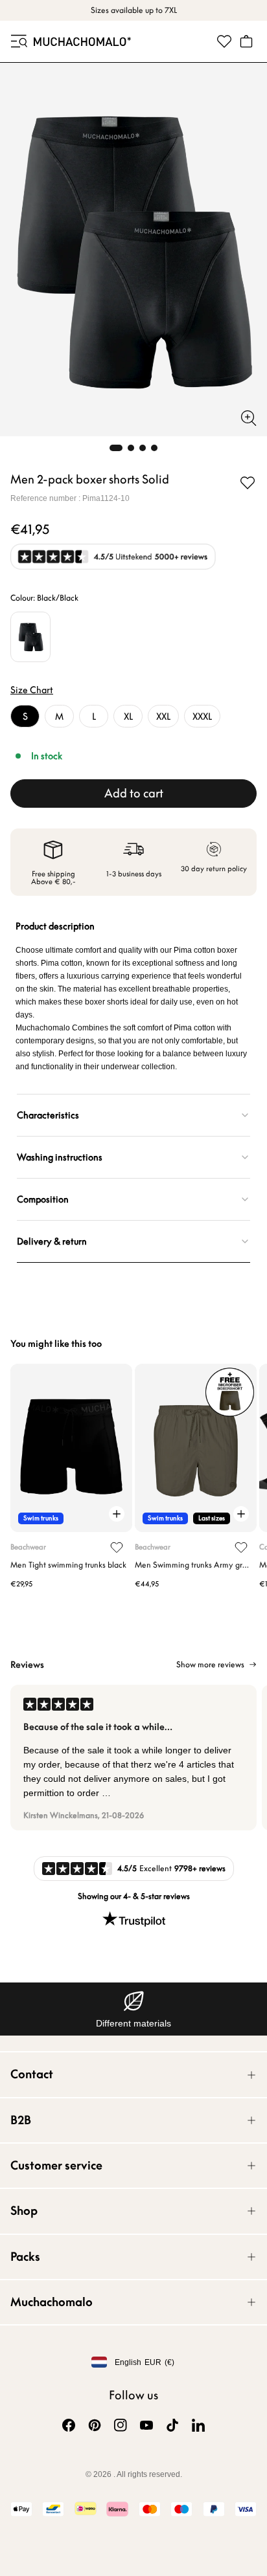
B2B (21, 2120)
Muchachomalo (52, 2302)
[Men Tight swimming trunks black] (71, 1448)
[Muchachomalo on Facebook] (69, 2425)
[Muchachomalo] (82, 41)
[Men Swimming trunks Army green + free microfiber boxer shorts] (196, 1448)
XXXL (202, 716)
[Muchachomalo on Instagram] (121, 2425)
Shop (24, 2211)
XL (128, 716)
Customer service (56, 2165)
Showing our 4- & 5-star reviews (134, 1896)
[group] (133, 1758)
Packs (25, 2257)
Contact (32, 2074)
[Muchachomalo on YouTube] (146, 2425)
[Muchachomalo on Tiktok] (172, 2425)
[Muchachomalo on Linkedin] (198, 2425)
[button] (18, 41)
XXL (163, 716)
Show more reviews (210, 1665)
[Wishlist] (224, 41)
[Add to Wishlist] (248, 483)
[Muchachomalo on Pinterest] (95, 2425)
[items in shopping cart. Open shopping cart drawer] (246, 41)
